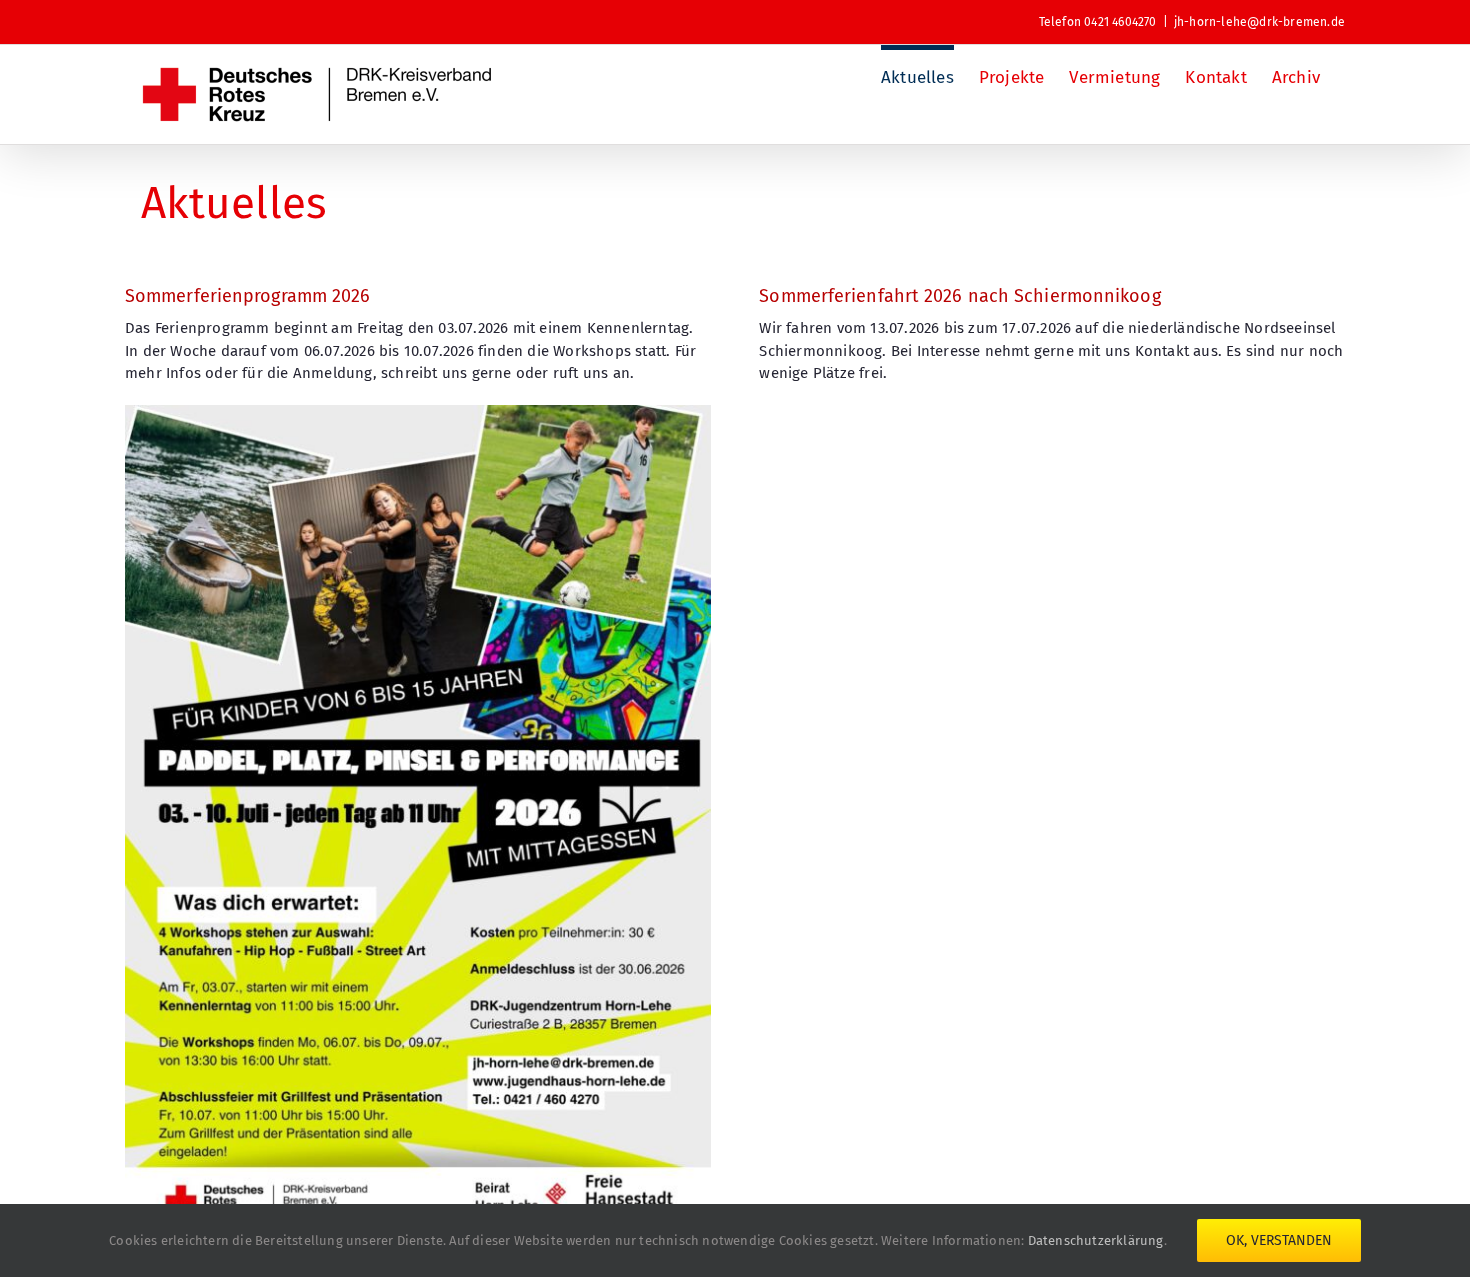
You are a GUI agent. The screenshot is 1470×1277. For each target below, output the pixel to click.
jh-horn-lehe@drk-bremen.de (1259, 22)
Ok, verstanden (1279, 1240)
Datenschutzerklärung (1096, 1240)
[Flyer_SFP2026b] (418, 412)
